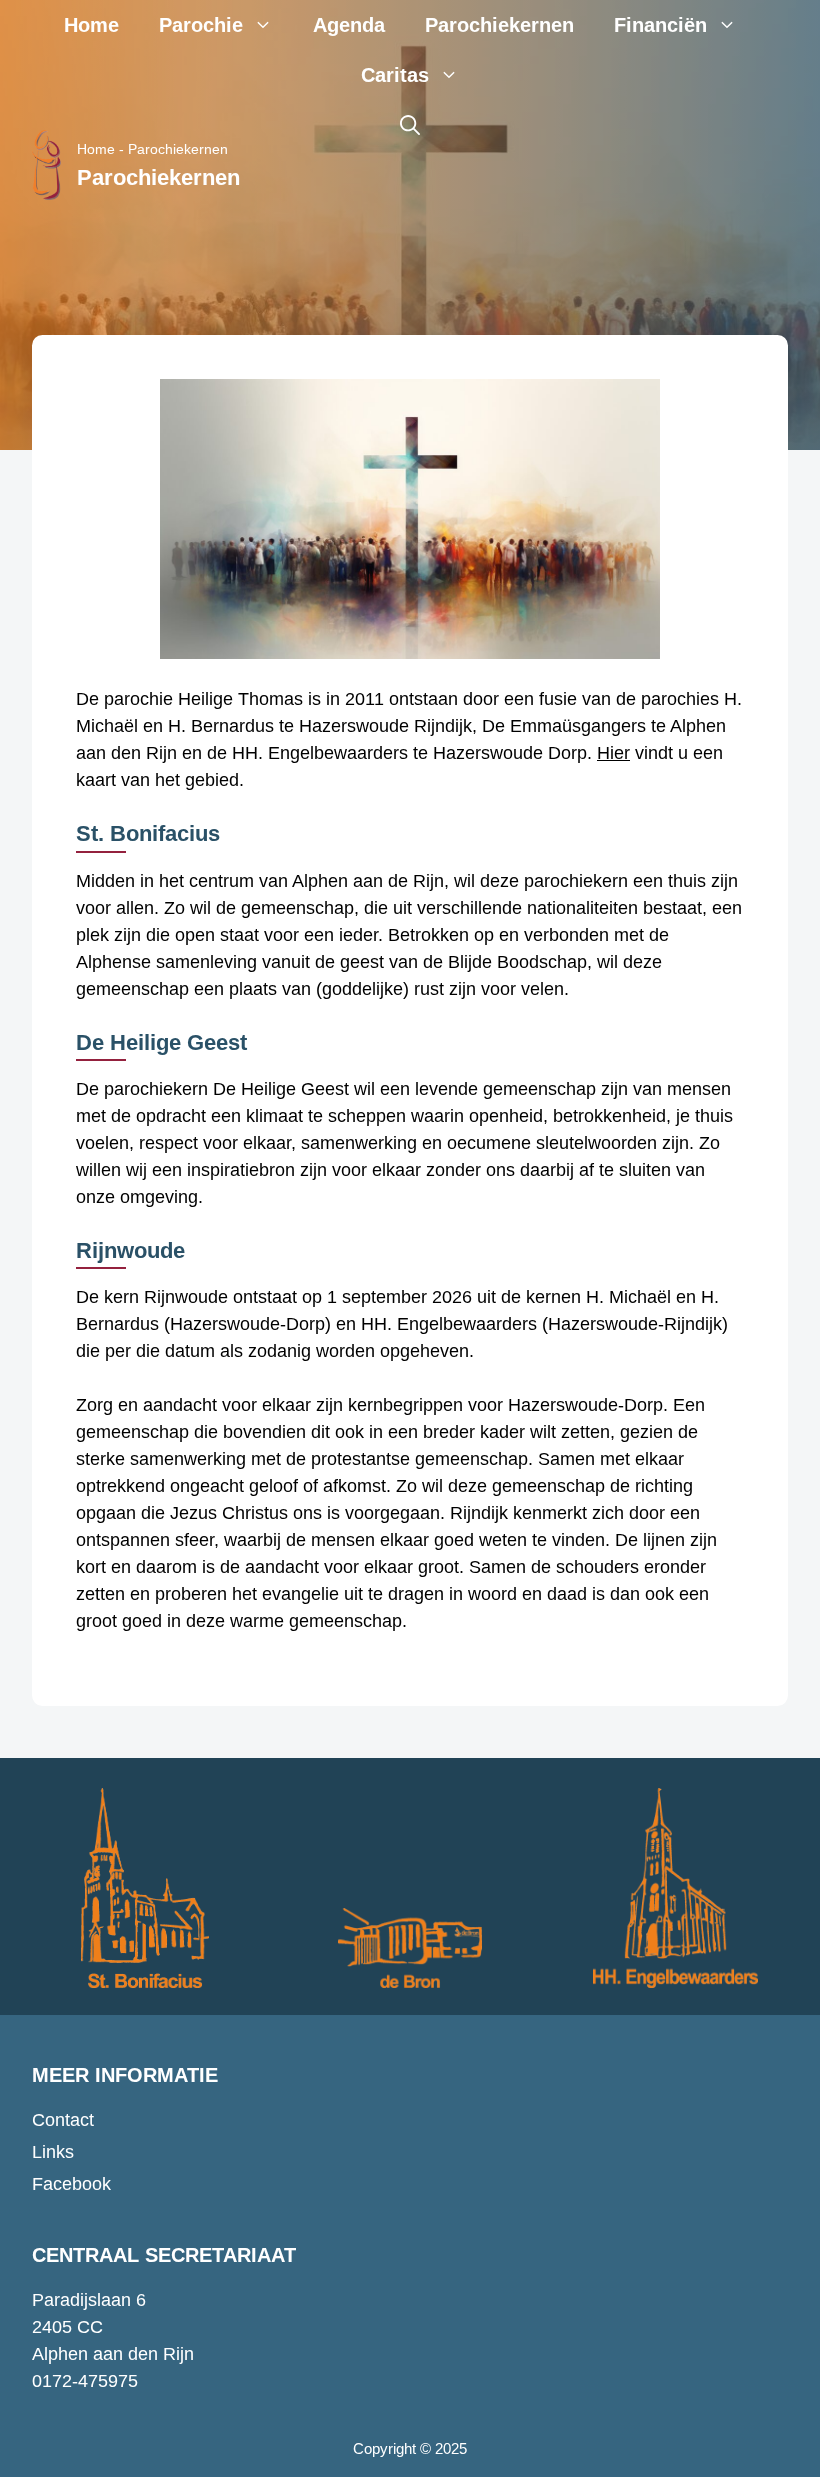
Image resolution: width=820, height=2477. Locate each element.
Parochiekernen (499, 25)
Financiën (660, 25)
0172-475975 (85, 2381)
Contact (63, 2120)
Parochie (201, 25)
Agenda (349, 25)
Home (91, 25)
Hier (613, 753)
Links (53, 2152)
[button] (410, 125)
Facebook (71, 2184)
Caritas (395, 75)
